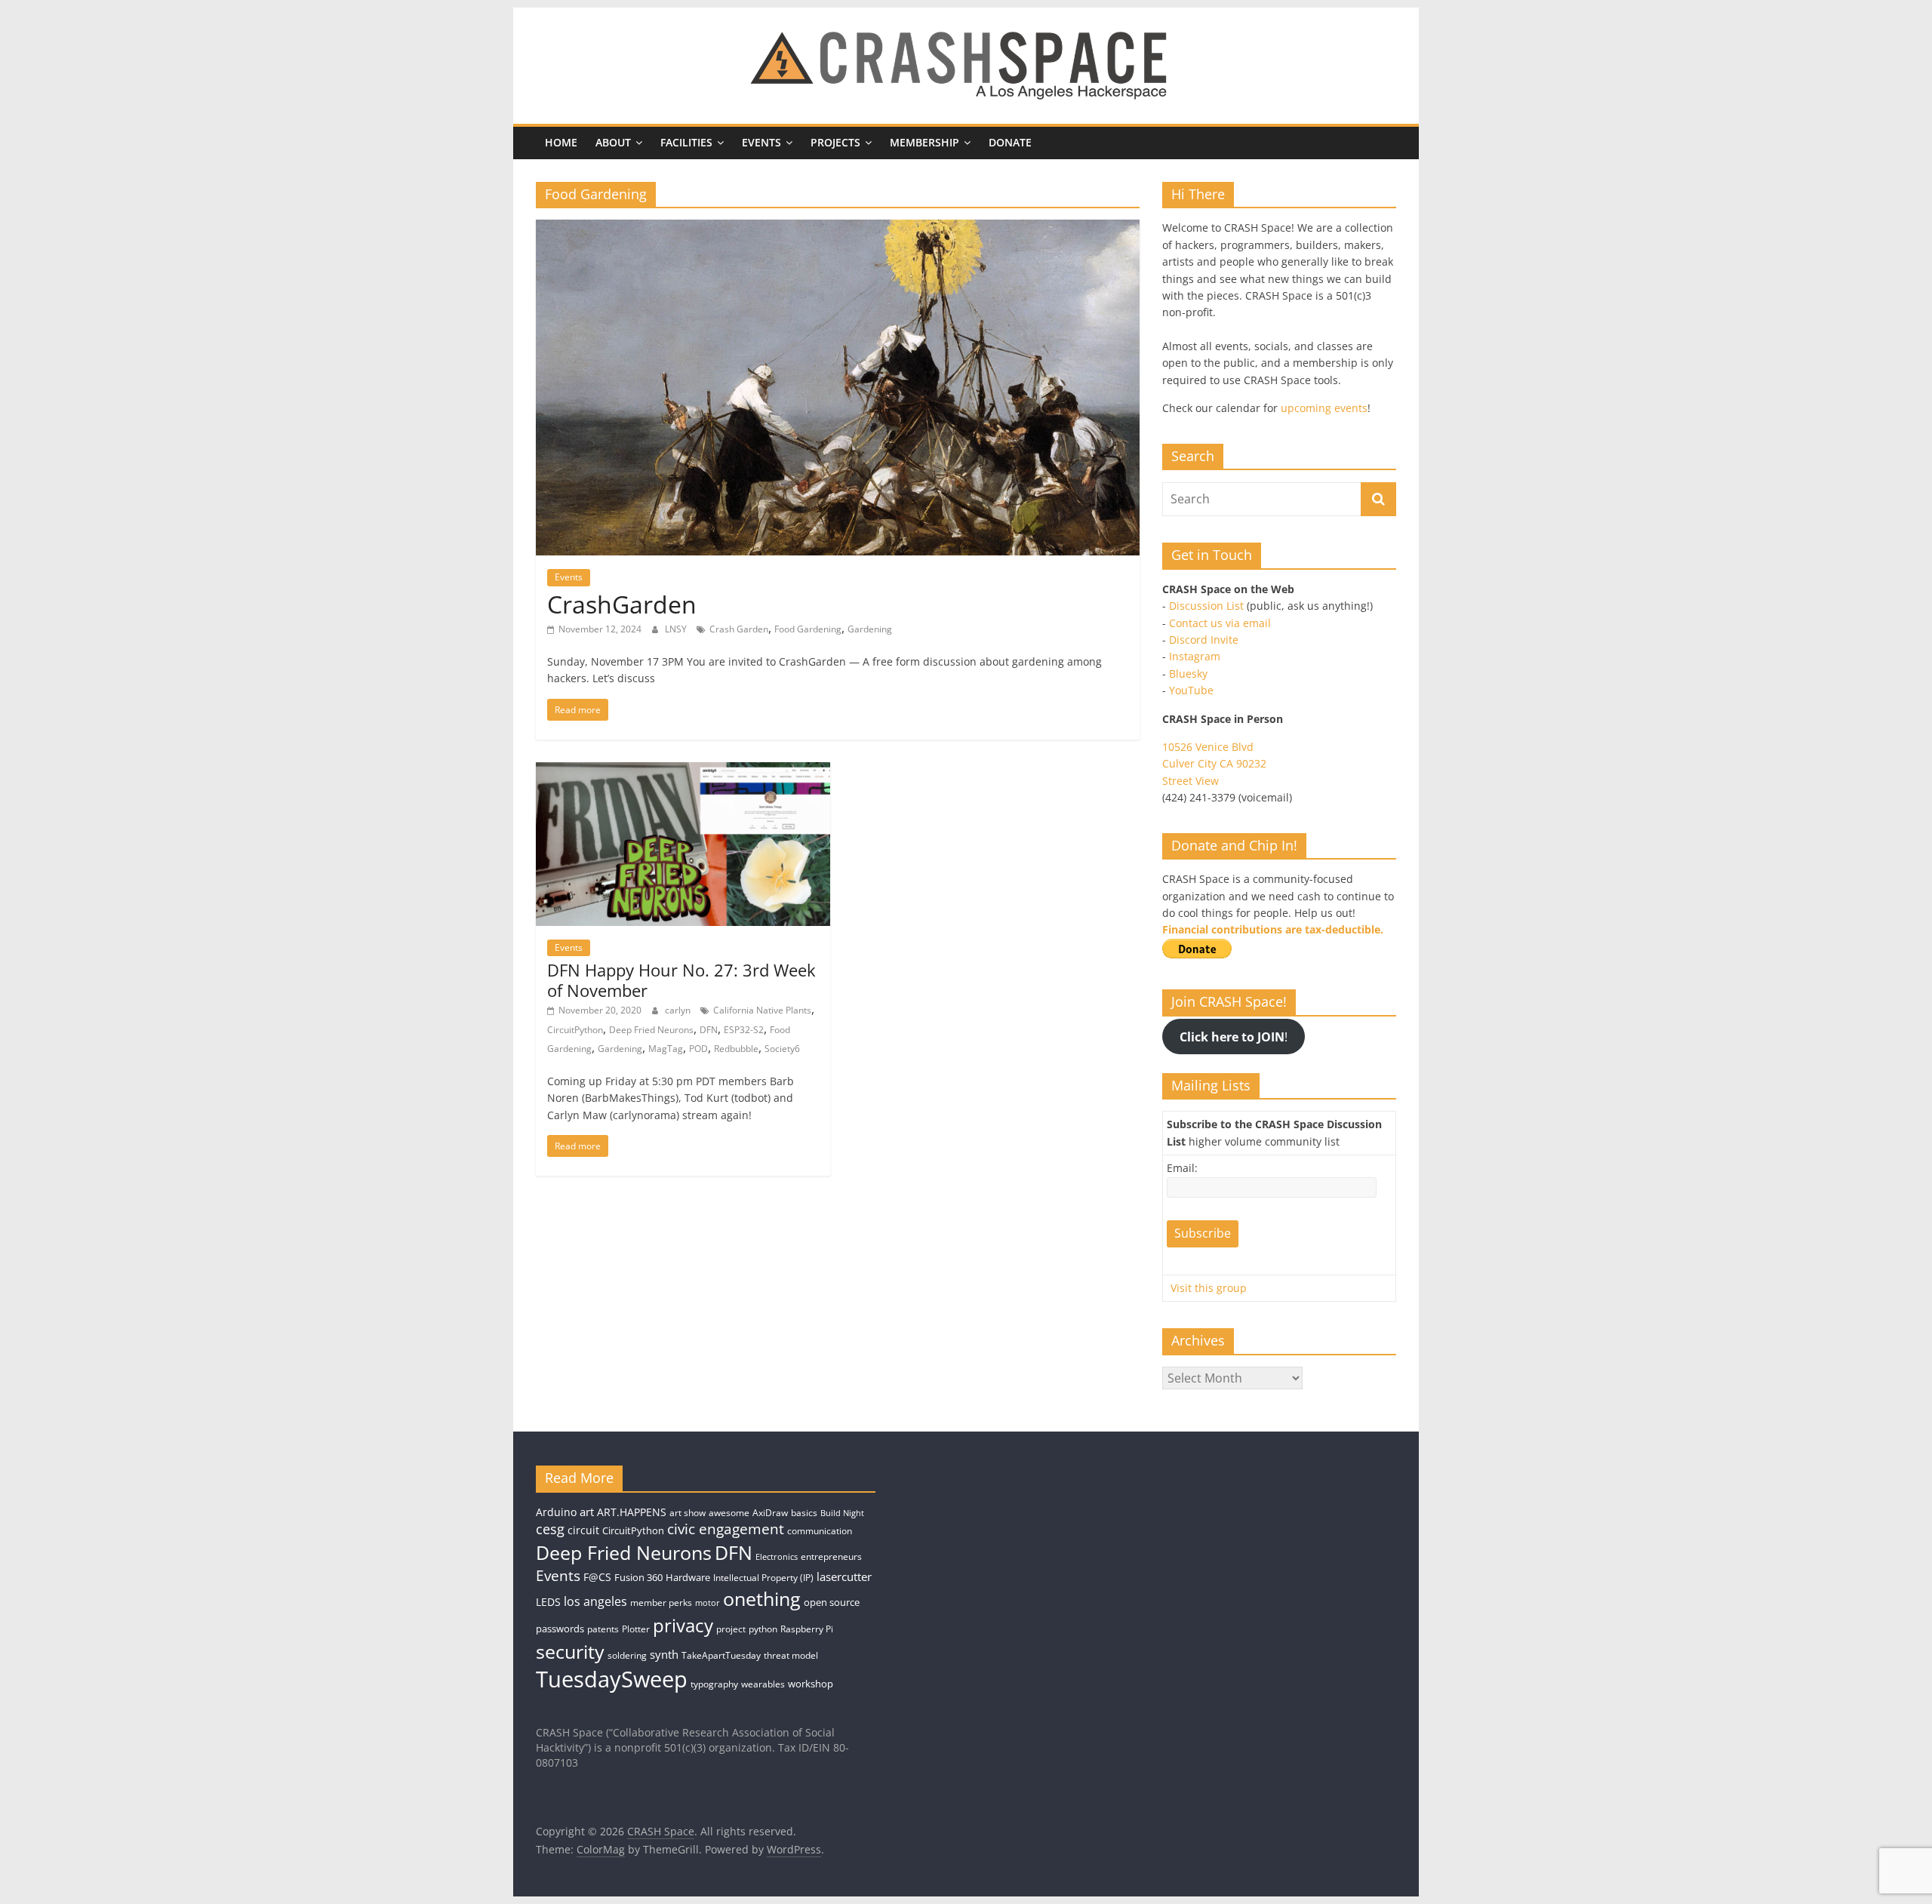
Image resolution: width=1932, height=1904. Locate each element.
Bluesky (1188, 674)
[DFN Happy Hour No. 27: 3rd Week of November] (683, 771)
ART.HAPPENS (632, 1512)
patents (603, 1629)
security (570, 1651)
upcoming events (1324, 408)
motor (708, 1603)
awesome (729, 1513)
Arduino (556, 1512)
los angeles (595, 1601)
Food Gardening (808, 629)
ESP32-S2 (744, 1030)
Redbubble (736, 1049)
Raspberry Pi (807, 1629)
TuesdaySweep (612, 1679)
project (731, 1629)
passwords (560, 1629)
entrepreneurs (831, 1556)
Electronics (777, 1557)
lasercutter (844, 1577)
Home (561, 142)
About (613, 142)
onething (762, 1598)
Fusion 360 (638, 1577)
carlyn (679, 1010)
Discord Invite (1204, 640)
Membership (924, 142)
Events (761, 142)
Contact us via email (1220, 623)
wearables (763, 1684)
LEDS (548, 1602)
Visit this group (1209, 1288)
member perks (661, 1603)
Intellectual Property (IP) (763, 1578)
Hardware (688, 1577)
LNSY (677, 629)
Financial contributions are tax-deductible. (1273, 929)
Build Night (842, 1513)
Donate (1010, 142)
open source (832, 1602)
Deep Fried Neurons (651, 1030)
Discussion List (1206, 606)
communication (820, 1531)
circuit (583, 1530)
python (763, 1629)
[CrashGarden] (838, 229)
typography (714, 1684)
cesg (550, 1529)
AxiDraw (770, 1513)
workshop (811, 1684)
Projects (835, 142)
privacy (683, 1625)
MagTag (666, 1049)
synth (664, 1655)
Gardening (870, 629)
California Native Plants (762, 1010)
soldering (627, 1655)
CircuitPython (575, 1030)
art (587, 1512)
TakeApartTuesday (721, 1655)
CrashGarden (622, 604)
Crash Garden (739, 629)
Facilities (686, 142)
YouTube (1191, 690)
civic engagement (726, 1529)
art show (688, 1513)
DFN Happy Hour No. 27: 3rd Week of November (681, 980)
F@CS (597, 1577)
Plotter (636, 1629)
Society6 (782, 1049)
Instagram (1195, 656)
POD (698, 1049)
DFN (709, 1030)
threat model (791, 1655)
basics (804, 1513)
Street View (1191, 781)
